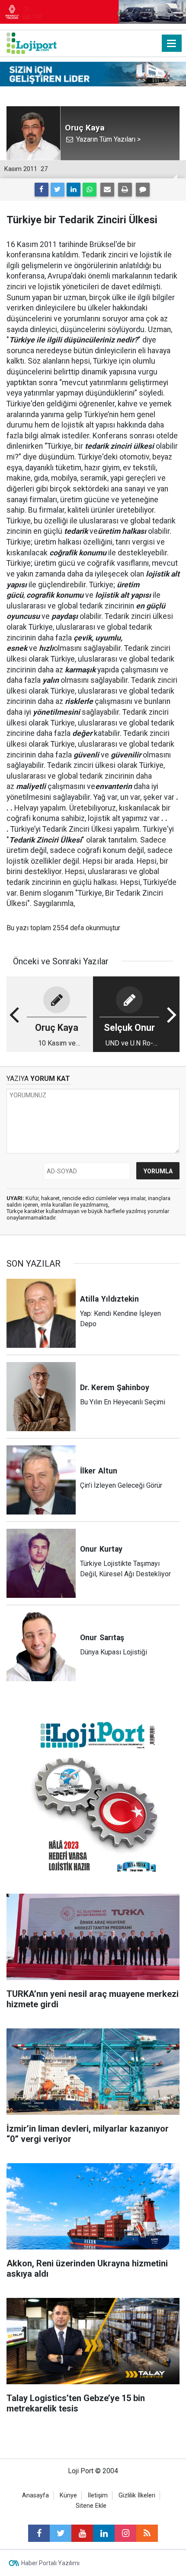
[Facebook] (42, 190)
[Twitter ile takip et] (61, 2533)
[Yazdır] (125, 190)
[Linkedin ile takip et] (104, 2533)
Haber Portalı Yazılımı (50, 2563)
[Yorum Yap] (143, 190)
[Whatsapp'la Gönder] (90, 190)
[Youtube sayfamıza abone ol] (82, 2533)
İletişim (98, 2495)
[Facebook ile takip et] (39, 2533)
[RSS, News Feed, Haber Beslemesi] (147, 2533)
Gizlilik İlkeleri (137, 2495)
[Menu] (172, 44)
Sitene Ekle (91, 2506)
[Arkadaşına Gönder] (107, 190)
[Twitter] (58, 190)
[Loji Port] (32, 43)
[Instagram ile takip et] (125, 2533)
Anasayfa (35, 2495)
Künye (68, 2495)
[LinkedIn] (74, 190)
